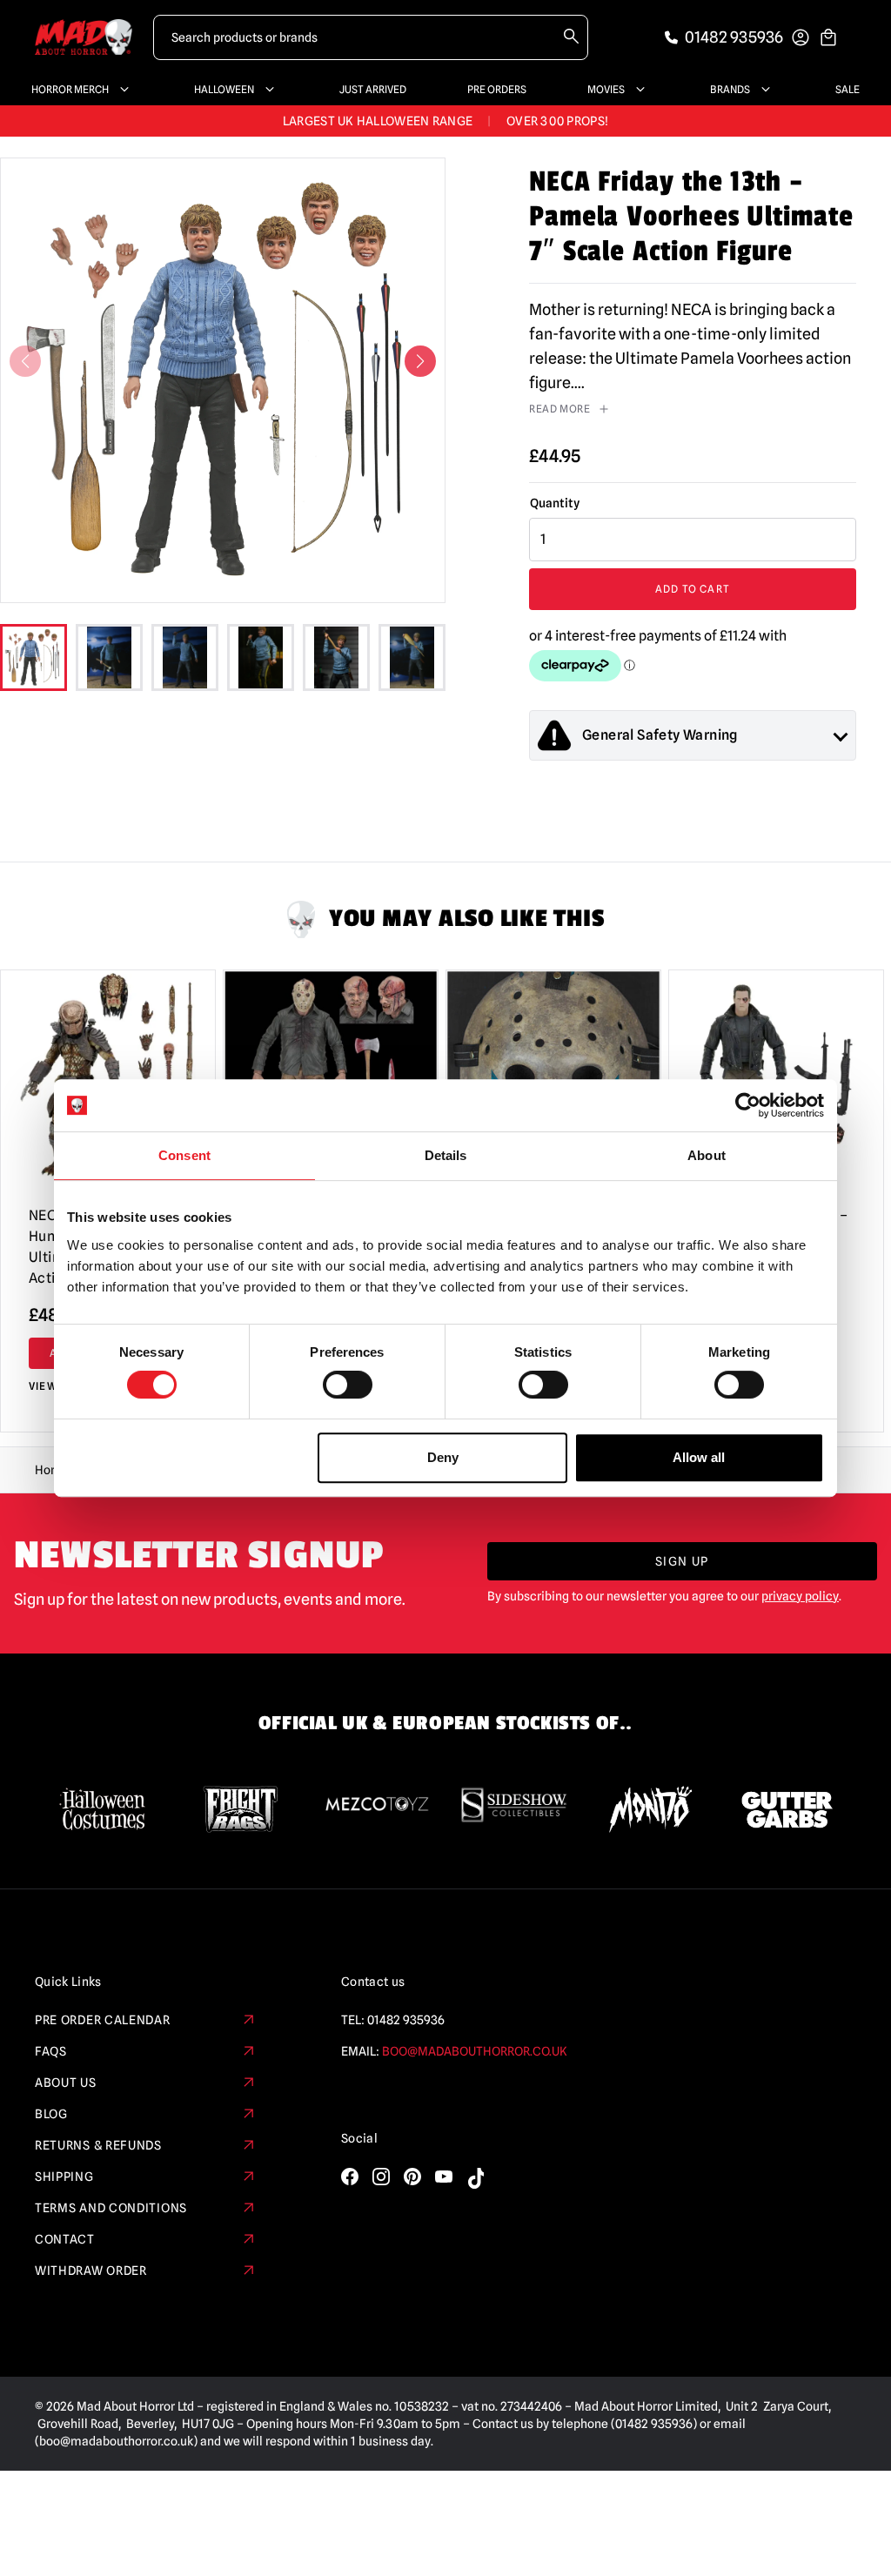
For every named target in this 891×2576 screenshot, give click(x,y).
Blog (51, 2114)
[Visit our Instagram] (381, 2177)
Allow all (699, 1457)
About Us (66, 2083)
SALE (847, 89)
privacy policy (800, 1596)
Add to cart (693, 589)
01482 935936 (406, 2020)
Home (52, 1470)
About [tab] (707, 1155)
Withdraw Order (91, 2271)
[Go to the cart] (828, 37)
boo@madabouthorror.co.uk (475, 2051)
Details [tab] (446, 1155)
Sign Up (682, 1561)
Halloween (224, 89)
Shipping (64, 2177)
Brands (730, 89)
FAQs (51, 2051)
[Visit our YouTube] (444, 2177)
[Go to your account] (801, 37)
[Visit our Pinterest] (412, 2177)
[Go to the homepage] (84, 37)
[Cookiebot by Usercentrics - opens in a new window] (748, 1105)
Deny (443, 1457)
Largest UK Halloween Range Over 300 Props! (445, 121)
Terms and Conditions (111, 2208)
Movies (606, 89)
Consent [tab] (184, 1155)
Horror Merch (70, 89)
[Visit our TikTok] (475, 2178)
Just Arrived (373, 89)
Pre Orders (497, 89)
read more (559, 409)
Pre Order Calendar (103, 2020)
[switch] (348, 1385)
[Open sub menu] (121, 90)
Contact (65, 2239)
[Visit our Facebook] (350, 2177)
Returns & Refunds (98, 2145)
